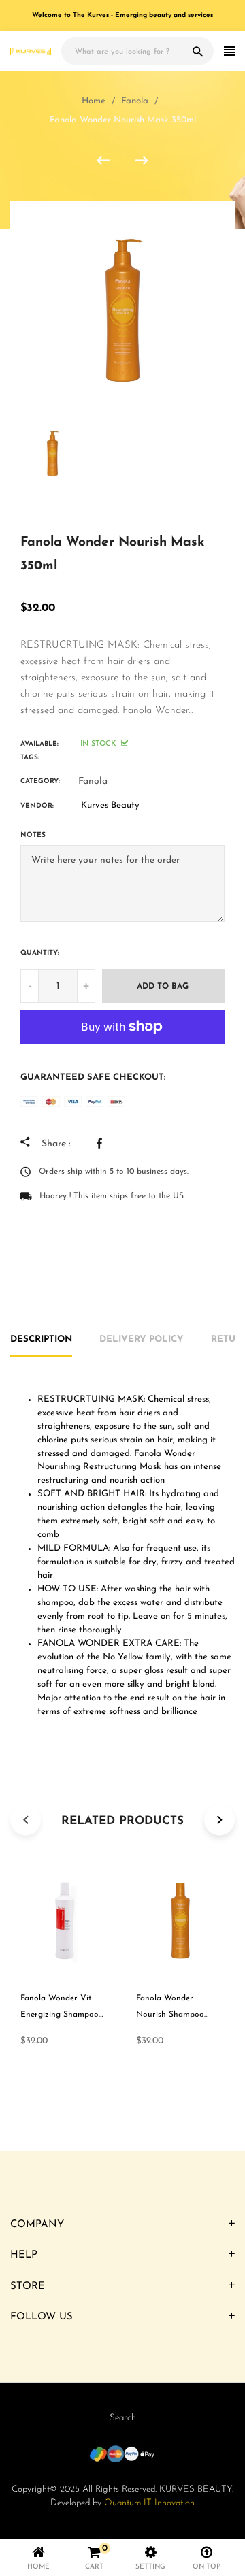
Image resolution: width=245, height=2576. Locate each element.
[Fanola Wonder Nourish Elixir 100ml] (142, 161)
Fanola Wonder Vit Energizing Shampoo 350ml (60, 2015)
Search (123, 2418)
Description (41, 1339)
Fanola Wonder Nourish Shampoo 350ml (170, 2015)
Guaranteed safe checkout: (93, 1077)
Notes (33, 835)
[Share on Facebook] (103, 1143)
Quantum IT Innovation (149, 2503)
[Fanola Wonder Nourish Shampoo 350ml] (110, 161)
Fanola (93, 781)
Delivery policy (142, 1339)
